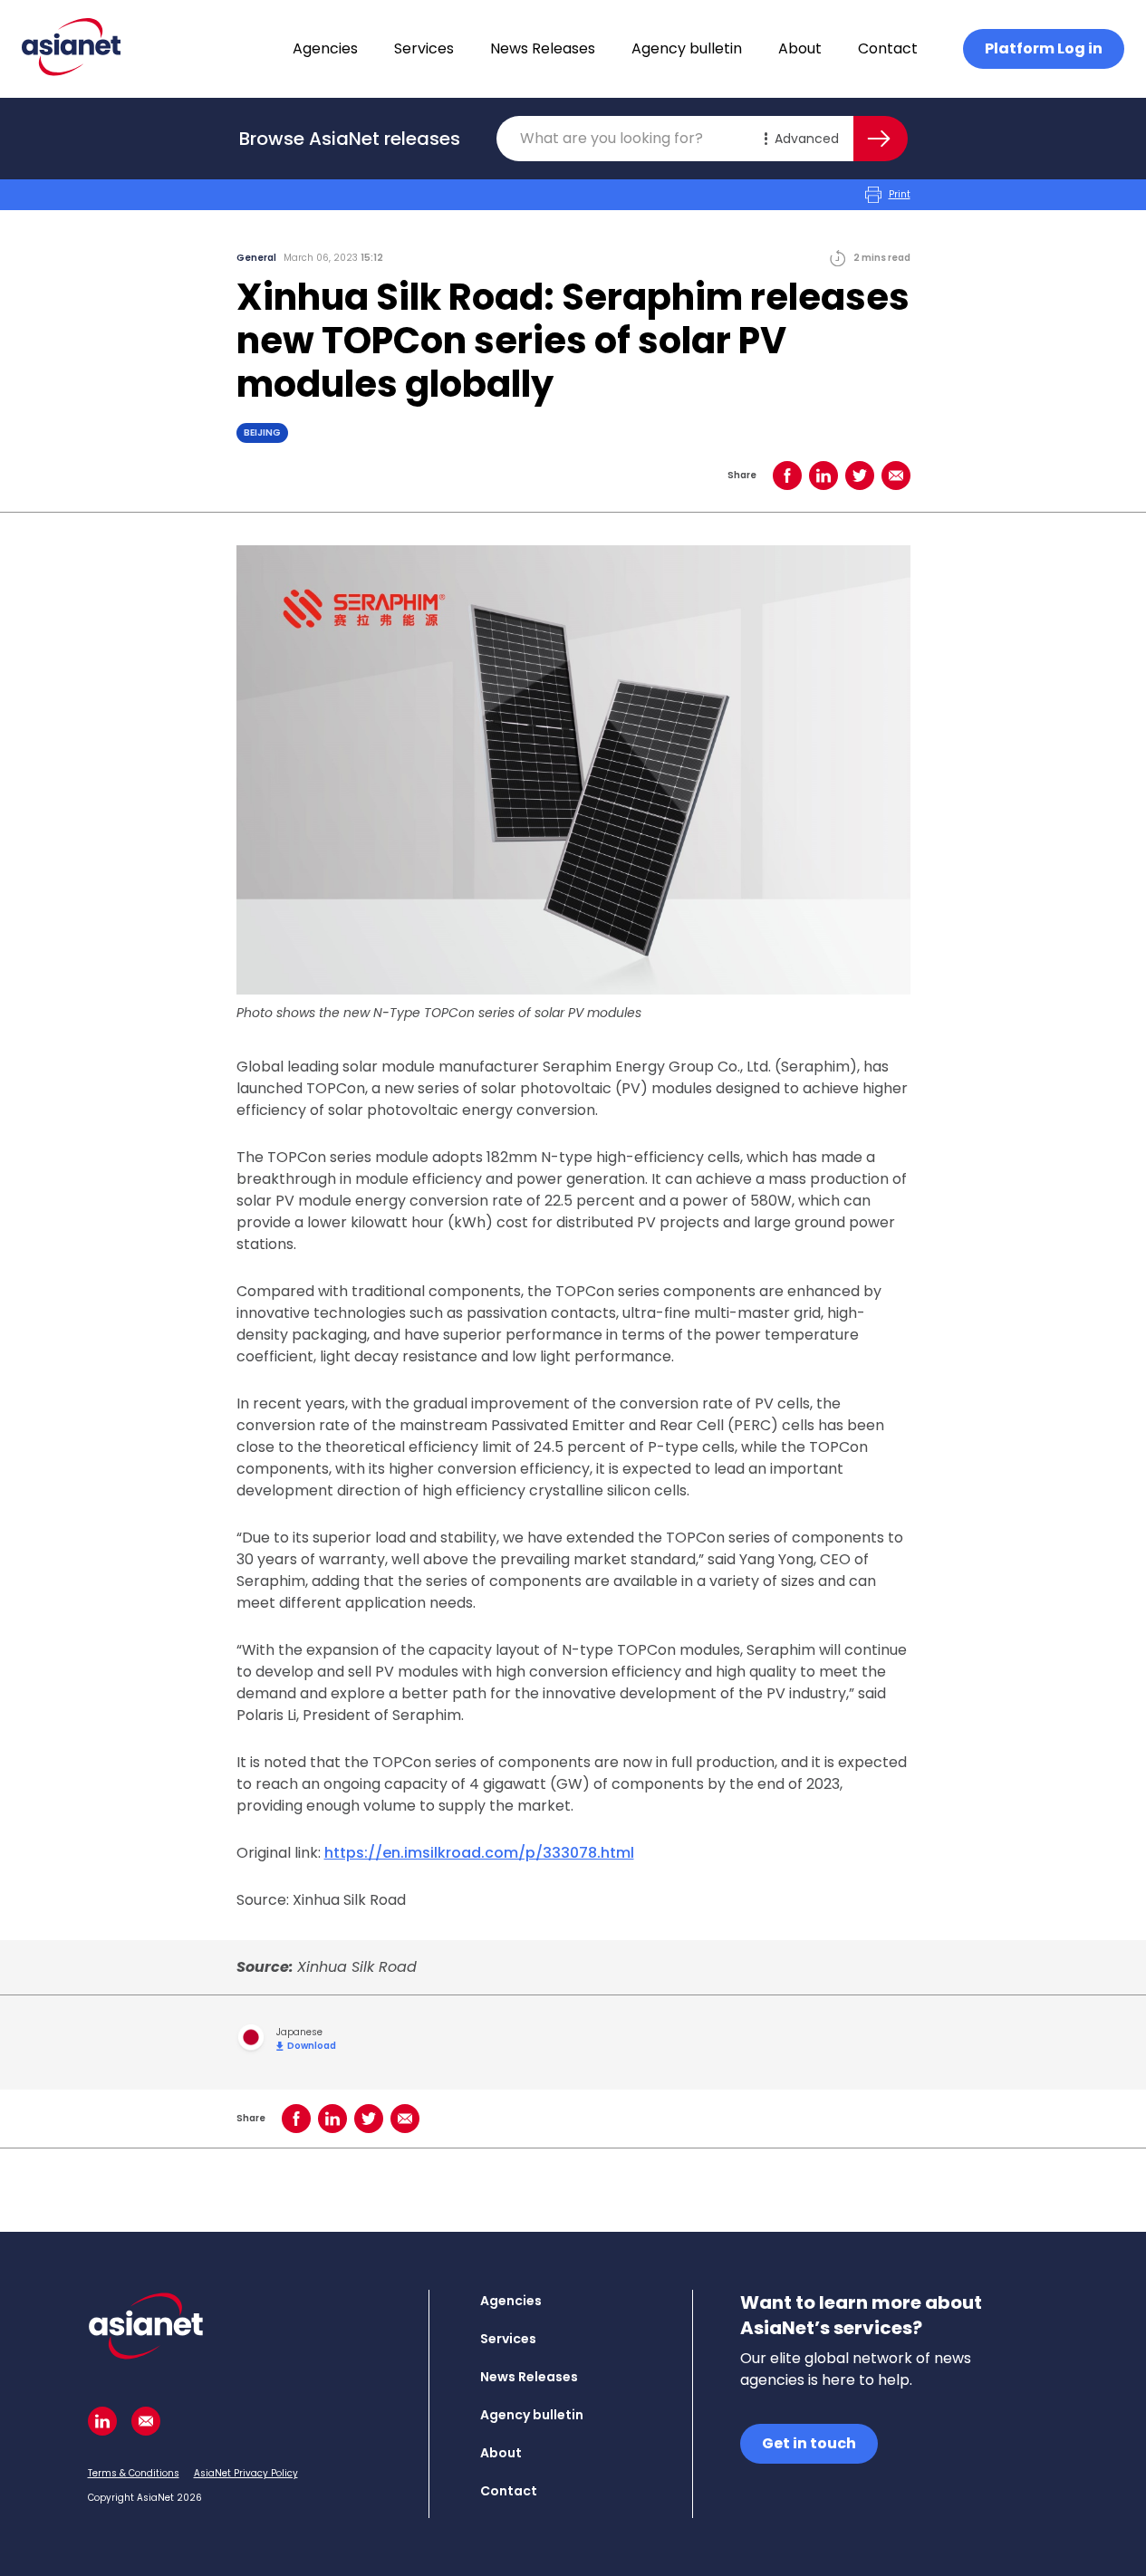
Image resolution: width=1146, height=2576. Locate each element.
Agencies (325, 48)
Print (900, 194)
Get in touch (809, 2443)
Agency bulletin (687, 48)
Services (424, 48)
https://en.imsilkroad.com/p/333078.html (479, 1853)
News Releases (543, 48)
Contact (888, 48)
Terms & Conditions (134, 2473)
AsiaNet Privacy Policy (246, 2473)
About (800, 48)
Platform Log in (1044, 48)
